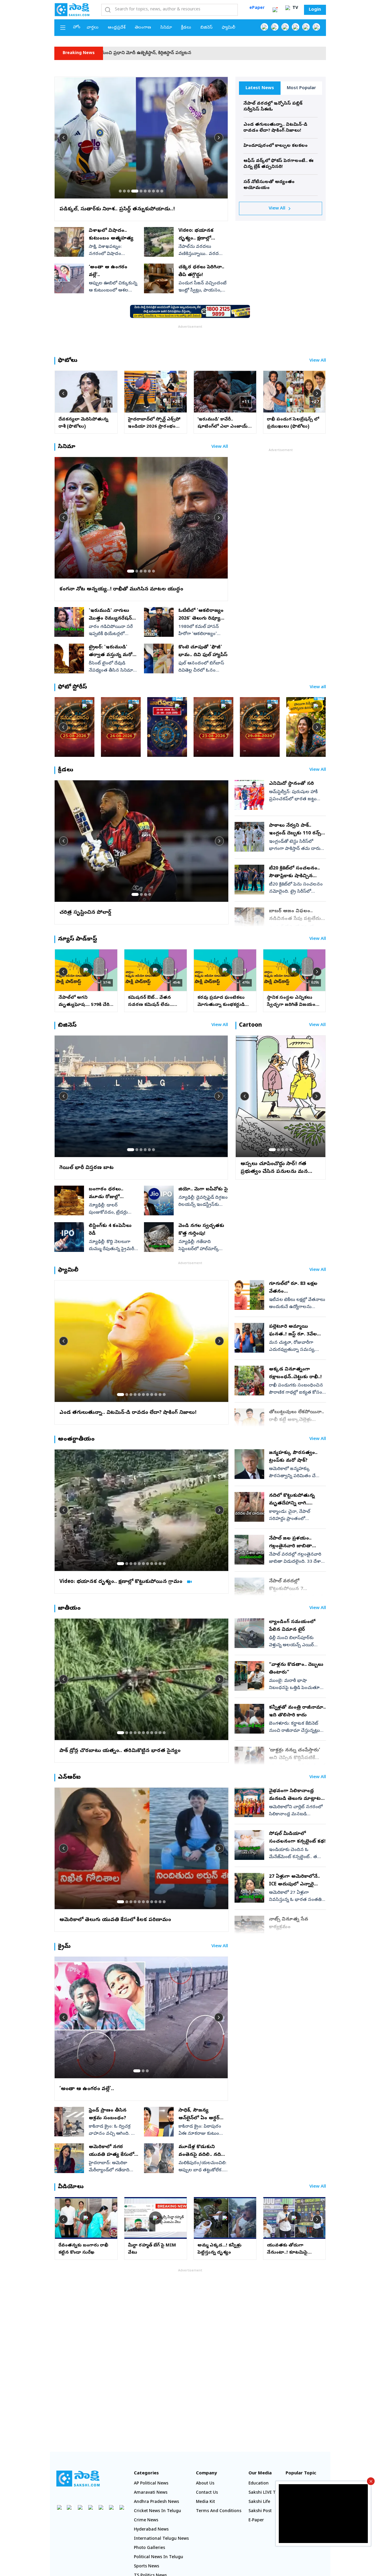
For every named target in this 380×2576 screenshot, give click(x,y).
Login (315, 10)
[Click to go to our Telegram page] (111, 2507)
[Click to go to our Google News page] (316, 27)
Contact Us (207, 2493)
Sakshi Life (259, 2502)
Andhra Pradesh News (156, 2502)
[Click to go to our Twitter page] (285, 27)
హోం (77, 27)
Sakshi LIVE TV (263, 2493)
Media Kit (205, 2502)
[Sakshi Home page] (72, 10)
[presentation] (64, 138)
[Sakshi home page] (78, 2479)
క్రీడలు (186, 28)
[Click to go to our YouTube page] (306, 27)
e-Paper (256, 2521)
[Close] (371, 2481)
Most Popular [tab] (301, 88)
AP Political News (151, 2484)
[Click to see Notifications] (275, 10)
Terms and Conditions (219, 2511)
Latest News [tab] (260, 88)
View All (277, 209)
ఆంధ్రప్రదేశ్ (117, 28)
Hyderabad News (151, 2530)
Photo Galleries (149, 2548)
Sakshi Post (260, 2511)
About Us (205, 2484)
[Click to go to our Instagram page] (296, 27)
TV (295, 8)
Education (259, 2484)
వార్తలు (93, 28)
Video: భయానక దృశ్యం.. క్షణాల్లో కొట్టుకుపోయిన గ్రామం (315, 53)
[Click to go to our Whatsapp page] (275, 27)
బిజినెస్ (206, 28)
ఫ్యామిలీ (228, 28)
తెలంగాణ (143, 28)
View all (318, 687)
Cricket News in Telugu (157, 2511)
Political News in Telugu (159, 2557)
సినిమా (166, 28)
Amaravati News (151, 2493)
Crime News (146, 2521)
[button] (120, 191)
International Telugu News (161, 2539)
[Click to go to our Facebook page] (264, 27)
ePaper (257, 8)
